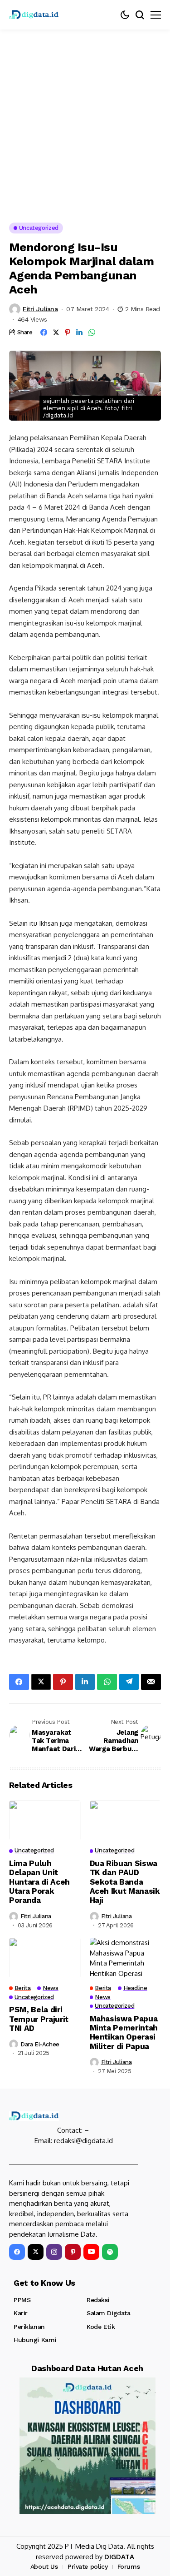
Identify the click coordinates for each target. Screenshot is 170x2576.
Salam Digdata (109, 2313)
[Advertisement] (85, 119)
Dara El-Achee (40, 2044)
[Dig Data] (34, 15)
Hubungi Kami (35, 2340)
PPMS (22, 2300)
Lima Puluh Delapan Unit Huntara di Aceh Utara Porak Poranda (39, 1882)
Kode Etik (101, 2327)
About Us (44, 2566)
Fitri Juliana (40, 309)
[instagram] (54, 2252)
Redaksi (98, 2300)
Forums (129, 2566)
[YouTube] (91, 2252)
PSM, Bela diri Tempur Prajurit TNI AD (39, 2019)
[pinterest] (73, 2252)
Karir (21, 2313)
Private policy (87, 2566)
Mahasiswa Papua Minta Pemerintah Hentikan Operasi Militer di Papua (124, 2033)
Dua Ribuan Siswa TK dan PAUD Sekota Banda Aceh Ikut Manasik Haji (125, 1882)
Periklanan (29, 2327)
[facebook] (17, 2252)
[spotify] (110, 2252)
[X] (36, 2252)
